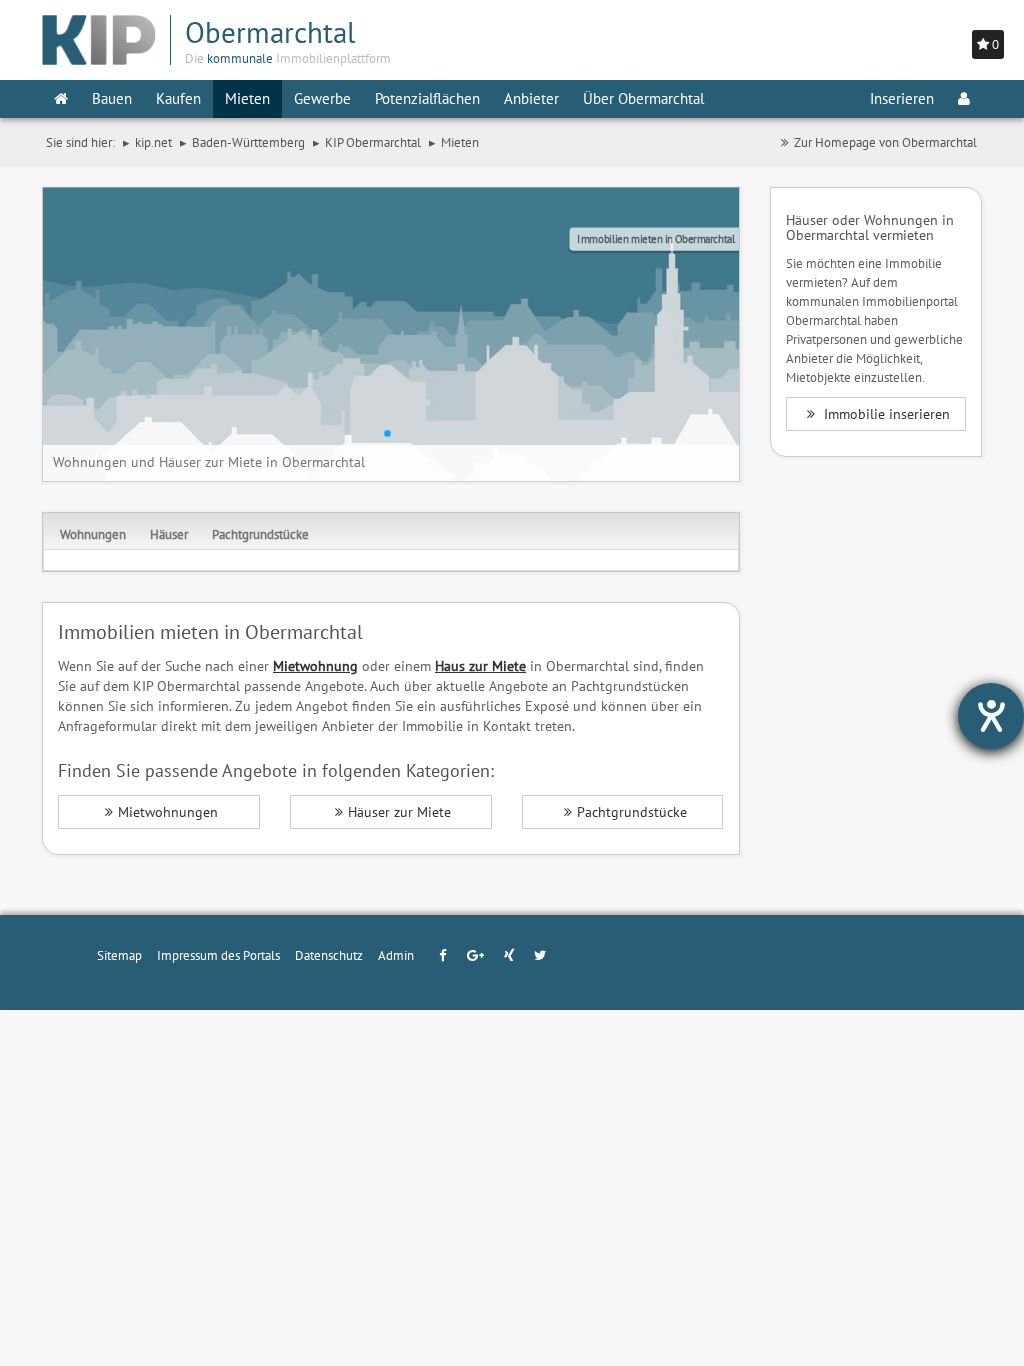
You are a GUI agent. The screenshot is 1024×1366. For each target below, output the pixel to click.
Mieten (247, 98)
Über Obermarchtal (643, 98)
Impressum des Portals (218, 955)
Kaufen (178, 98)
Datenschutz (329, 955)
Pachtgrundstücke (260, 534)
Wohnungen (93, 534)
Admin (396, 955)
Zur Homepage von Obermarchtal (885, 142)
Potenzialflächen (427, 98)
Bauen (112, 98)
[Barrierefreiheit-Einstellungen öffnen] (991, 716)
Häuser (169, 534)
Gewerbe (322, 98)
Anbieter (531, 98)
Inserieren (902, 98)
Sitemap (119, 955)
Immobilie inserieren (885, 414)
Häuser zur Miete (399, 812)
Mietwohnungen (168, 812)
